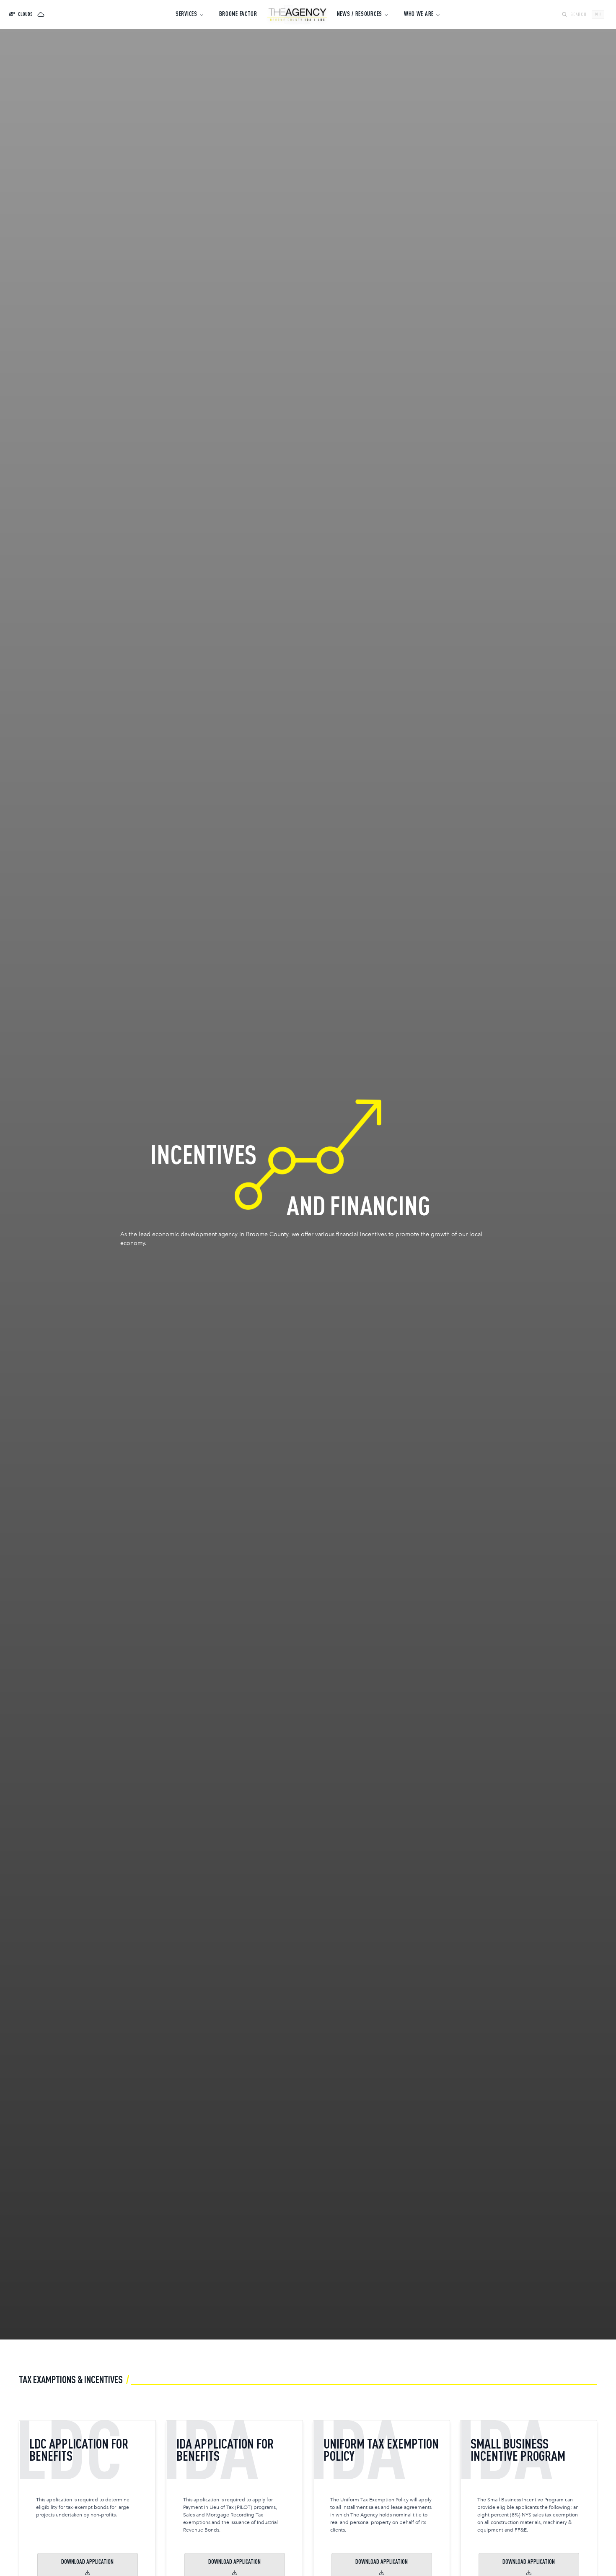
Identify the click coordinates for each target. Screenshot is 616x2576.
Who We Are (419, 14)
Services (186, 14)
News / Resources (360, 14)
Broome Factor (238, 14)
